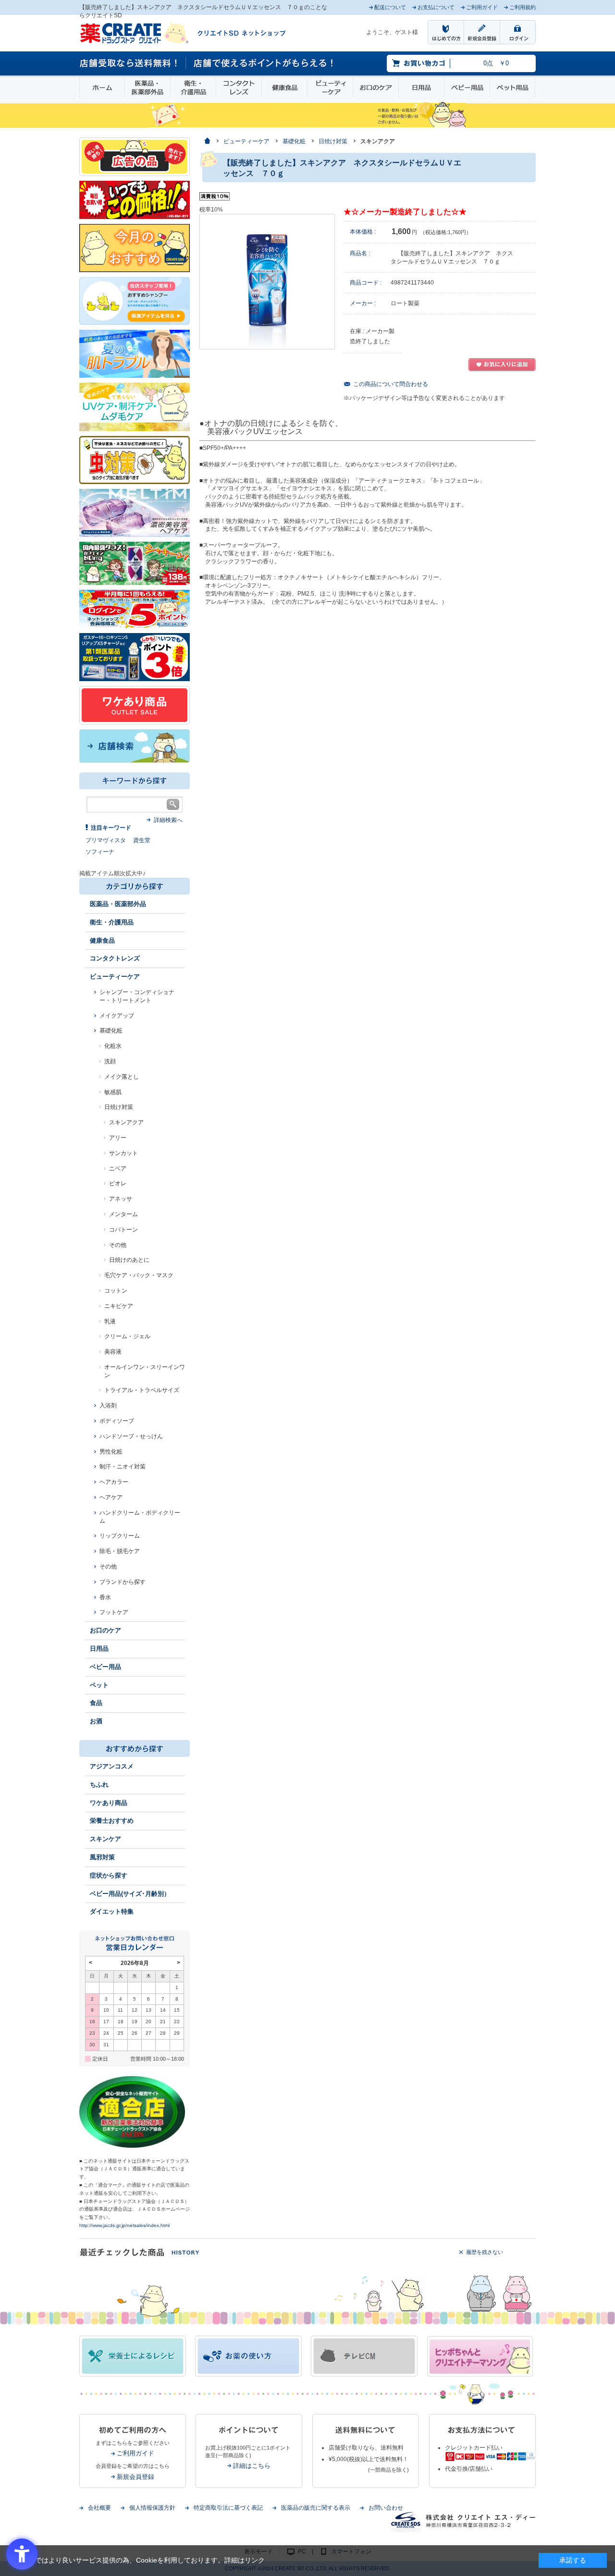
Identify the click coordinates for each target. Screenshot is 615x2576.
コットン (116, 1291)
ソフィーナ (100, 852)
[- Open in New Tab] (135, 512)
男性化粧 (111, 1452)
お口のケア (376, 88)
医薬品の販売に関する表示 (316, 2508)
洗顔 (110, 1061)
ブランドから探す (123, 1582)
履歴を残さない (485, 2252)
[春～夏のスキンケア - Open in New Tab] (135, 406)
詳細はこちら (252, 2466)
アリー (118, 1138)
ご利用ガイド (135, 2453)
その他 (118, 1245)
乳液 (110, 1321)
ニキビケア (119, 1306)
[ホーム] (207, 142)
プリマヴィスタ (106, 840)
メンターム (123, 1214)
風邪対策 (102, 1857)
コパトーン (123, 1230)
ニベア (118, 1169)
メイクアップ (117, 1016)
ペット (99, 1685)
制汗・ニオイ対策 (123, 1467)
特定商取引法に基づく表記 (228, 2508)
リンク (255, 2560)
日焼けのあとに (129, 1260)
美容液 (113, 1352)
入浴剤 (108, 1406)
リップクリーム (120, 1536)
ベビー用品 (467, 88)
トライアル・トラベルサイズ (142, 1390)
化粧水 (113, 1046)
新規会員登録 (135, 2477)
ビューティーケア (330, 88)
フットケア (114, 1612)
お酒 (96, 1721)
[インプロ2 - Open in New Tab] (135, 300)
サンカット (123, 1153)
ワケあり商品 (109, 1803)
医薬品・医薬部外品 (148, 88)
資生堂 (142, 840)
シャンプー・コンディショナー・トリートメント (137, 996)
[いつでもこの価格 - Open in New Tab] (135, 199)
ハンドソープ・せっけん (131, 1436)
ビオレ (118, 1183)
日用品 (421, 88)
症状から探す (109, 1875)
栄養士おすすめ (112, 1821)
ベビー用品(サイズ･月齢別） (130, 1894)
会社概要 (99, 2508)
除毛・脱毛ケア (120, 1551)
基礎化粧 (111, 1031)
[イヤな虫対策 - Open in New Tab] (135, 460)
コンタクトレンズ (239, 88)
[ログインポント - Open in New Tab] (135, 609)
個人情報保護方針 (152, 2508)
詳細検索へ (168, 820)
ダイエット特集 (112, 1911)
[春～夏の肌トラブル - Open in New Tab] (135, 353)
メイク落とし (122, 1077)
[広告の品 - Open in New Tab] (135, 156)
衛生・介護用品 (193, 88)
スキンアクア (126, 1122)
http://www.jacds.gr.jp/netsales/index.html (124, 2225)
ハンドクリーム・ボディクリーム (140, 1517)
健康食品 (284, 88)
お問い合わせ (386, 2508)
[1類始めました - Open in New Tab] (135, 657)
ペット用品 (512, 88)
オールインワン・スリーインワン (145, 1371)
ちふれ (99, 1785)
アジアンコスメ (112, 1766)
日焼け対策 (119, 1107)
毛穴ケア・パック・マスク (139, 1275)
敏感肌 (113, 1092)
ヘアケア (111, 1497)
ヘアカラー (114, 1482)
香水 (105, 1597)
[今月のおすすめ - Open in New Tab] (135, 248)
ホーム (102, 88)
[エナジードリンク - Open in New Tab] (135, 563)
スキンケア (105, 1839)
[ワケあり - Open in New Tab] (135, 705)
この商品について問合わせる (391, 384)
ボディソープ (117, 1421)
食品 (96, 1703)
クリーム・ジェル (127, 1336)
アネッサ (121, 1199)
